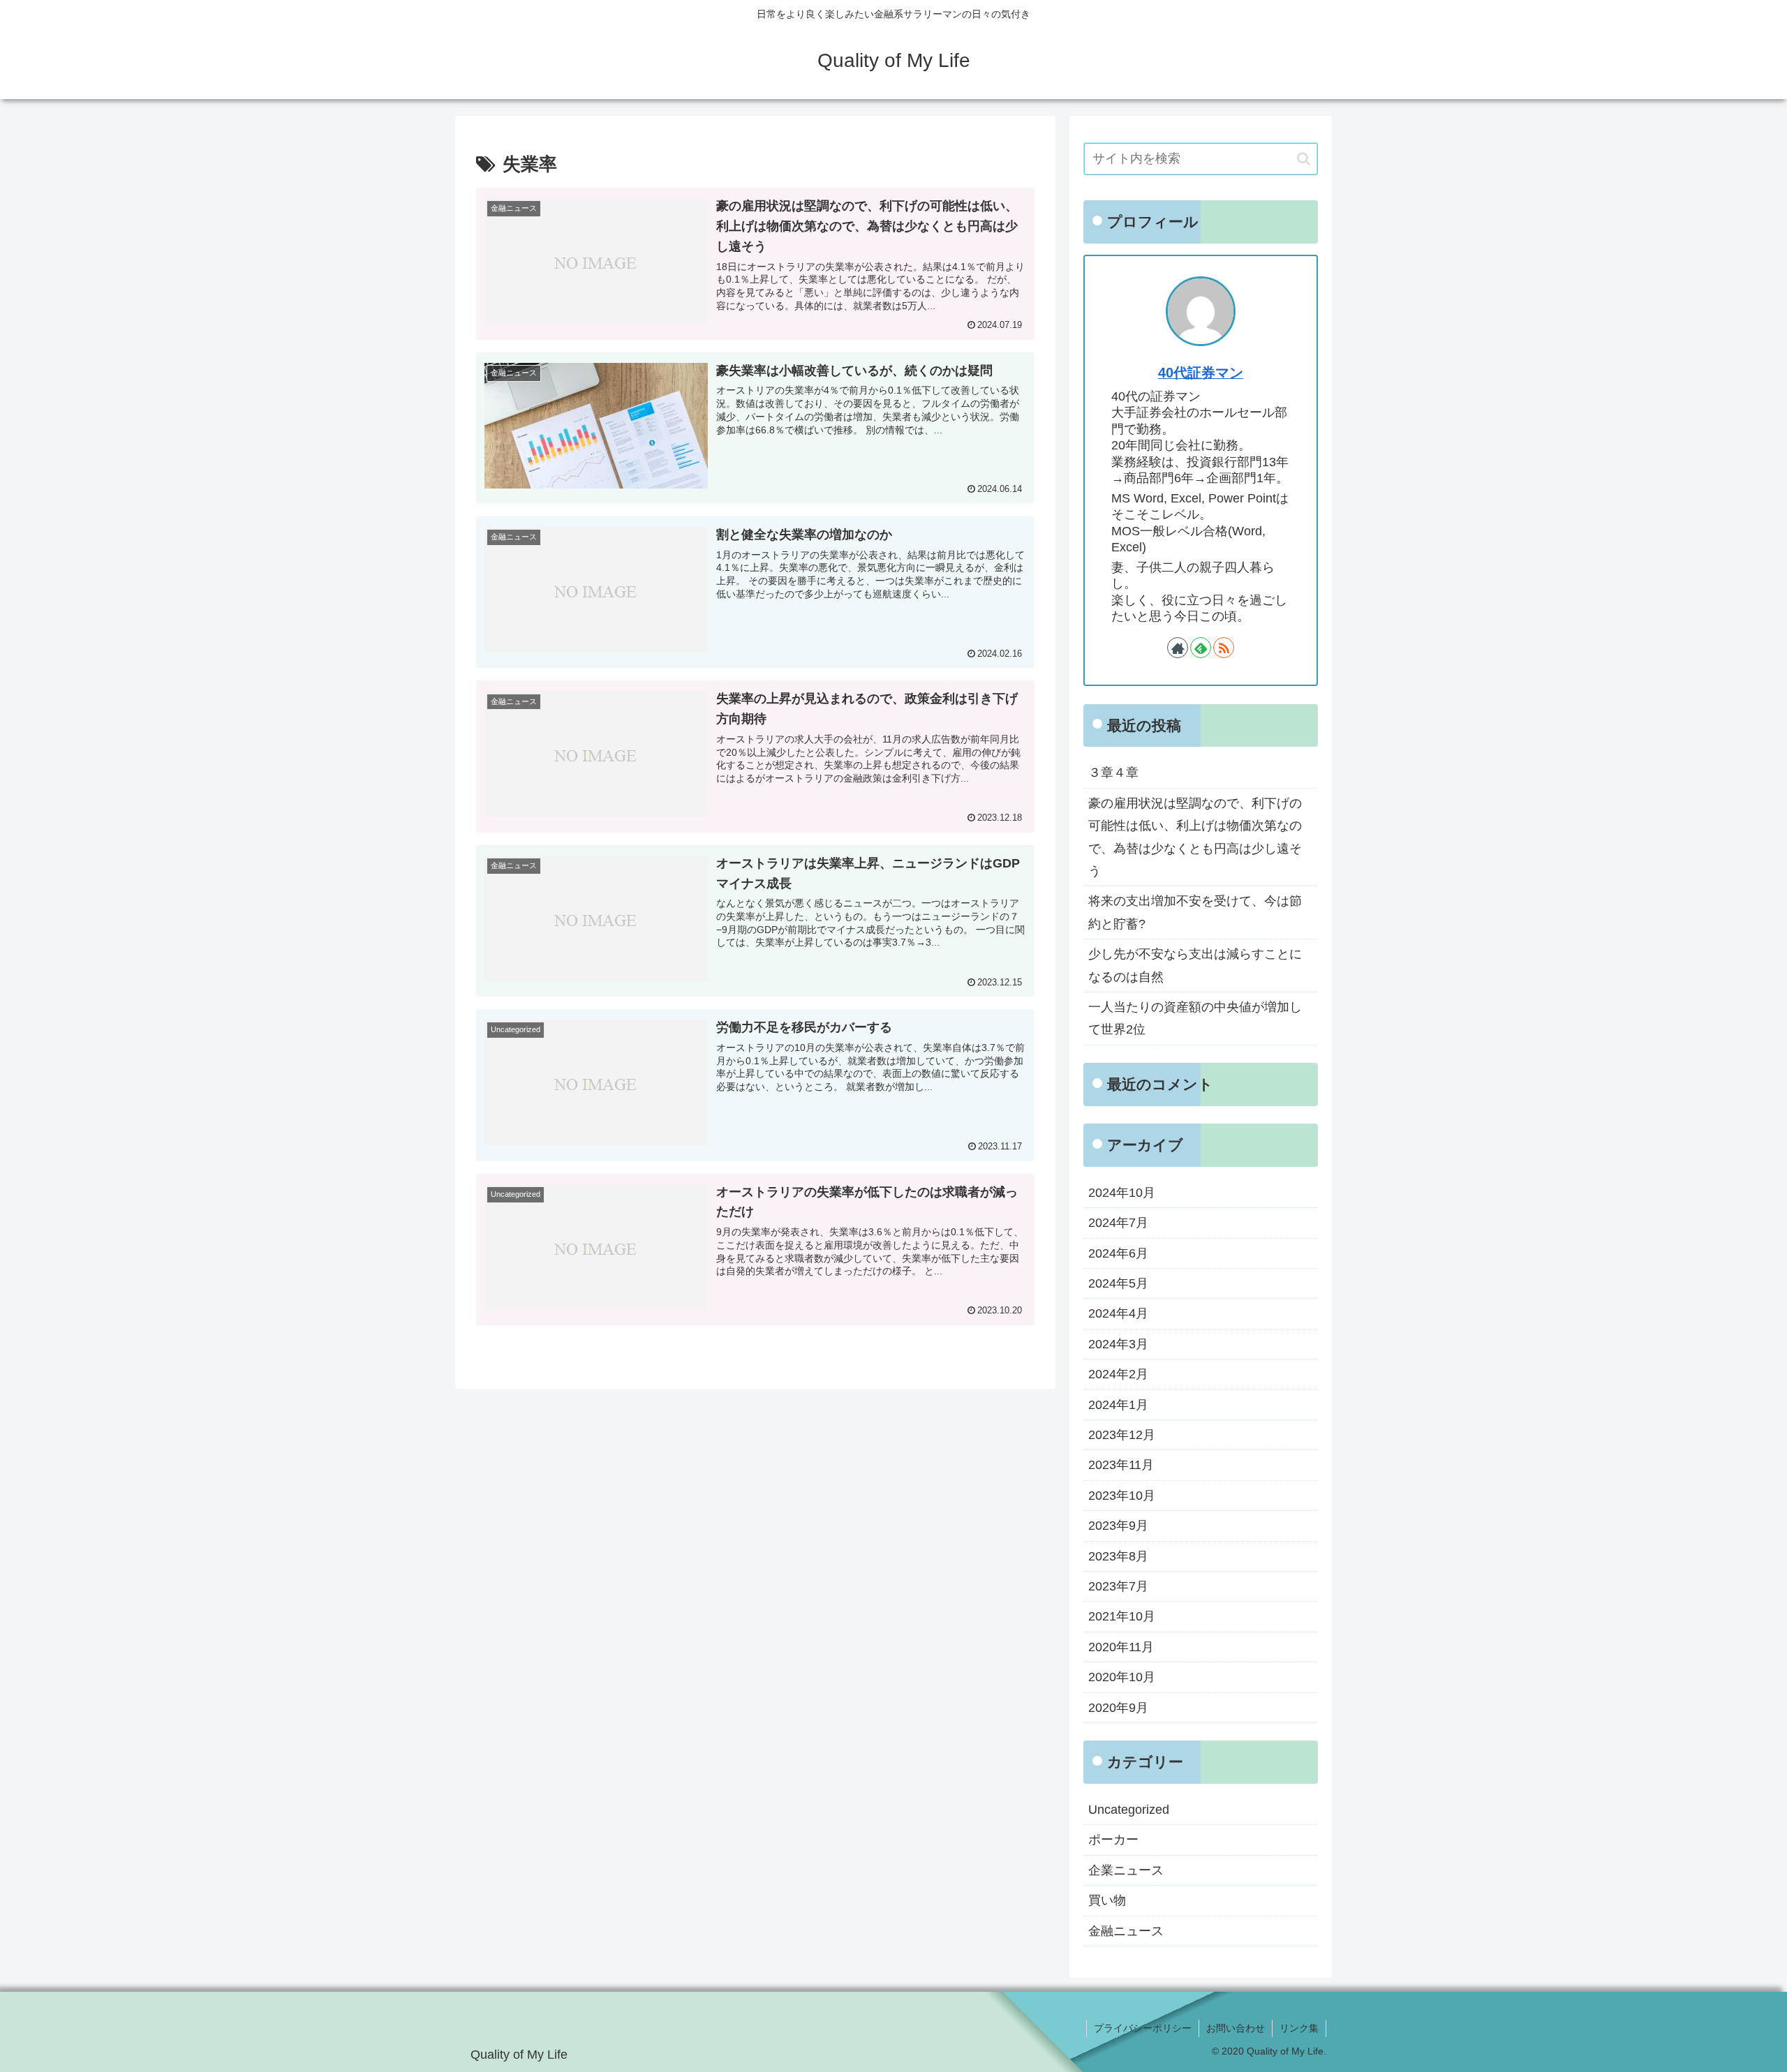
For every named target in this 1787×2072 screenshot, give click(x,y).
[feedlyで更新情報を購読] (1201, 648)
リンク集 (1299, 2028)
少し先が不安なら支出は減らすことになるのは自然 (1195, 965)
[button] (1304, 159)
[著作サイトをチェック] (1178, 648)
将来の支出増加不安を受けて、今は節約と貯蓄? (1195, 912)
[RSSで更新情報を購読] (1224, 648)
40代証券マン (1201, 373)
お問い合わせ (1236, 2028)
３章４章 (1113, 773)
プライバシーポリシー (1143, 2028)
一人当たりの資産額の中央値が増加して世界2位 (1195, 1018)
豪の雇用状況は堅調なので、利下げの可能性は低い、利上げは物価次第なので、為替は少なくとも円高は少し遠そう (1195, 837)
